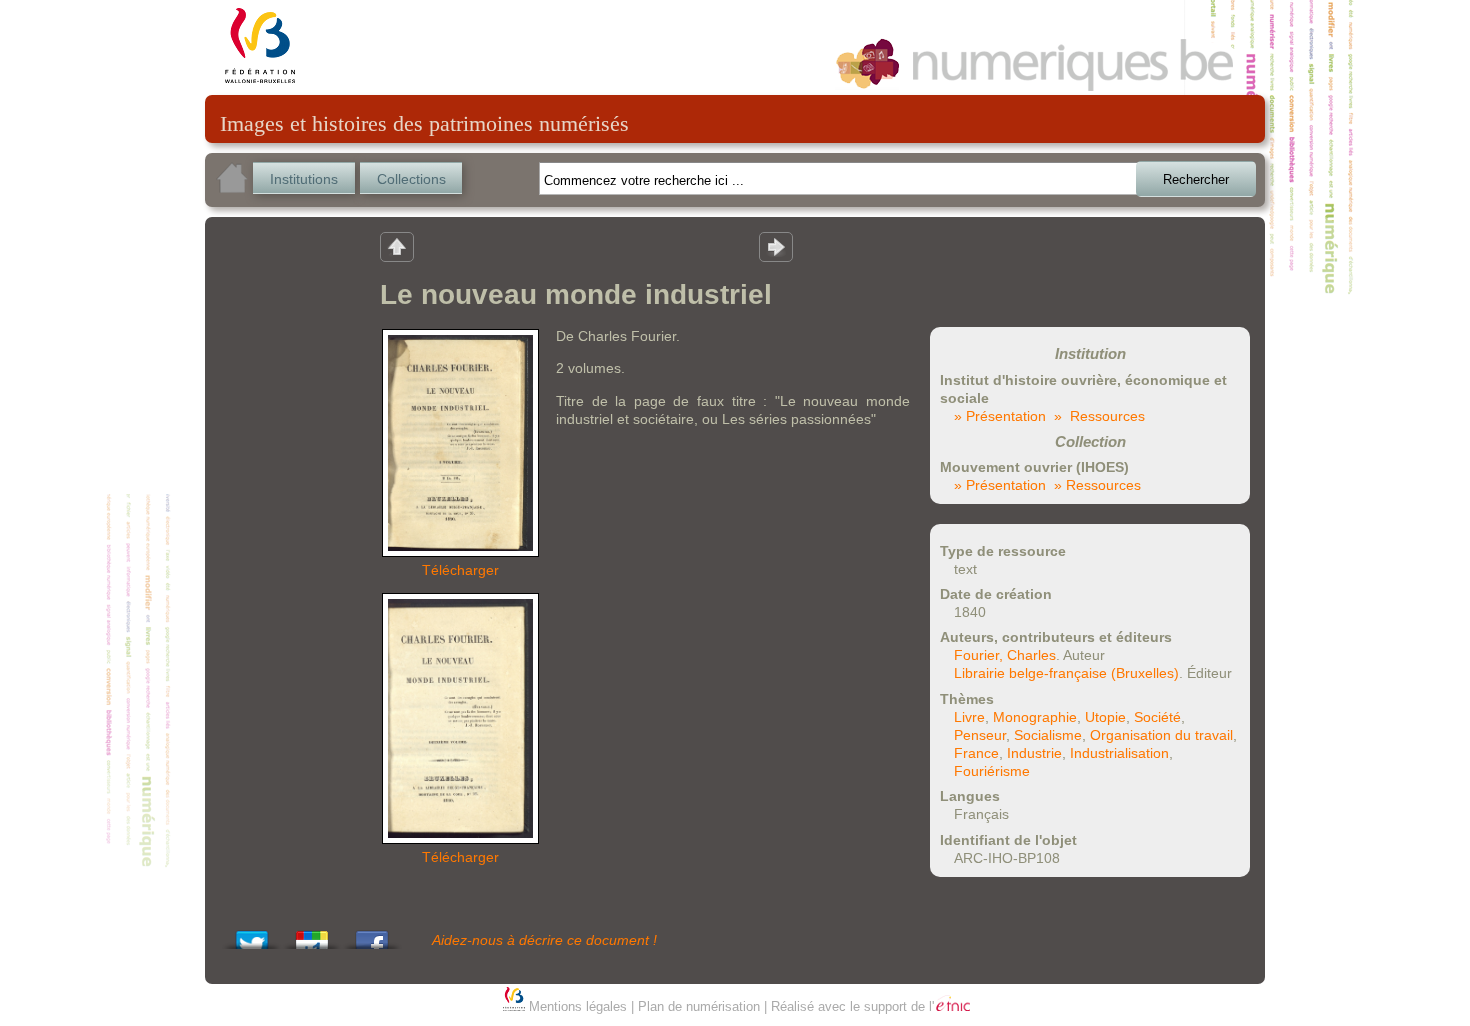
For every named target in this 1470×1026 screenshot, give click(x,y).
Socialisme (1048, 735)
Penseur (980, 735)
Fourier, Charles (1005, 655)
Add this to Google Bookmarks (312, 934)
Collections (411, 179)
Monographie (1035, 717)
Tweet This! (252, 934)
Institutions (304, 179)
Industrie (1034, 753)
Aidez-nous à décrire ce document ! (544, 940)
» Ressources (1099, 416)
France (976, 753)
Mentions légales (578, 1006)
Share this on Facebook (372, 934)
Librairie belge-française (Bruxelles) (1066, 673)
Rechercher (1196, 179)
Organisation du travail (1161, 735)
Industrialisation (1119, 753)
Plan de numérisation (699, 1006)
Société (1157, 717)
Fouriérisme (992, 771)
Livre (969, 717)
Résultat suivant (776, 246)
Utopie (1105, 717)
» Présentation (1000, 416)
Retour (397, 246)
